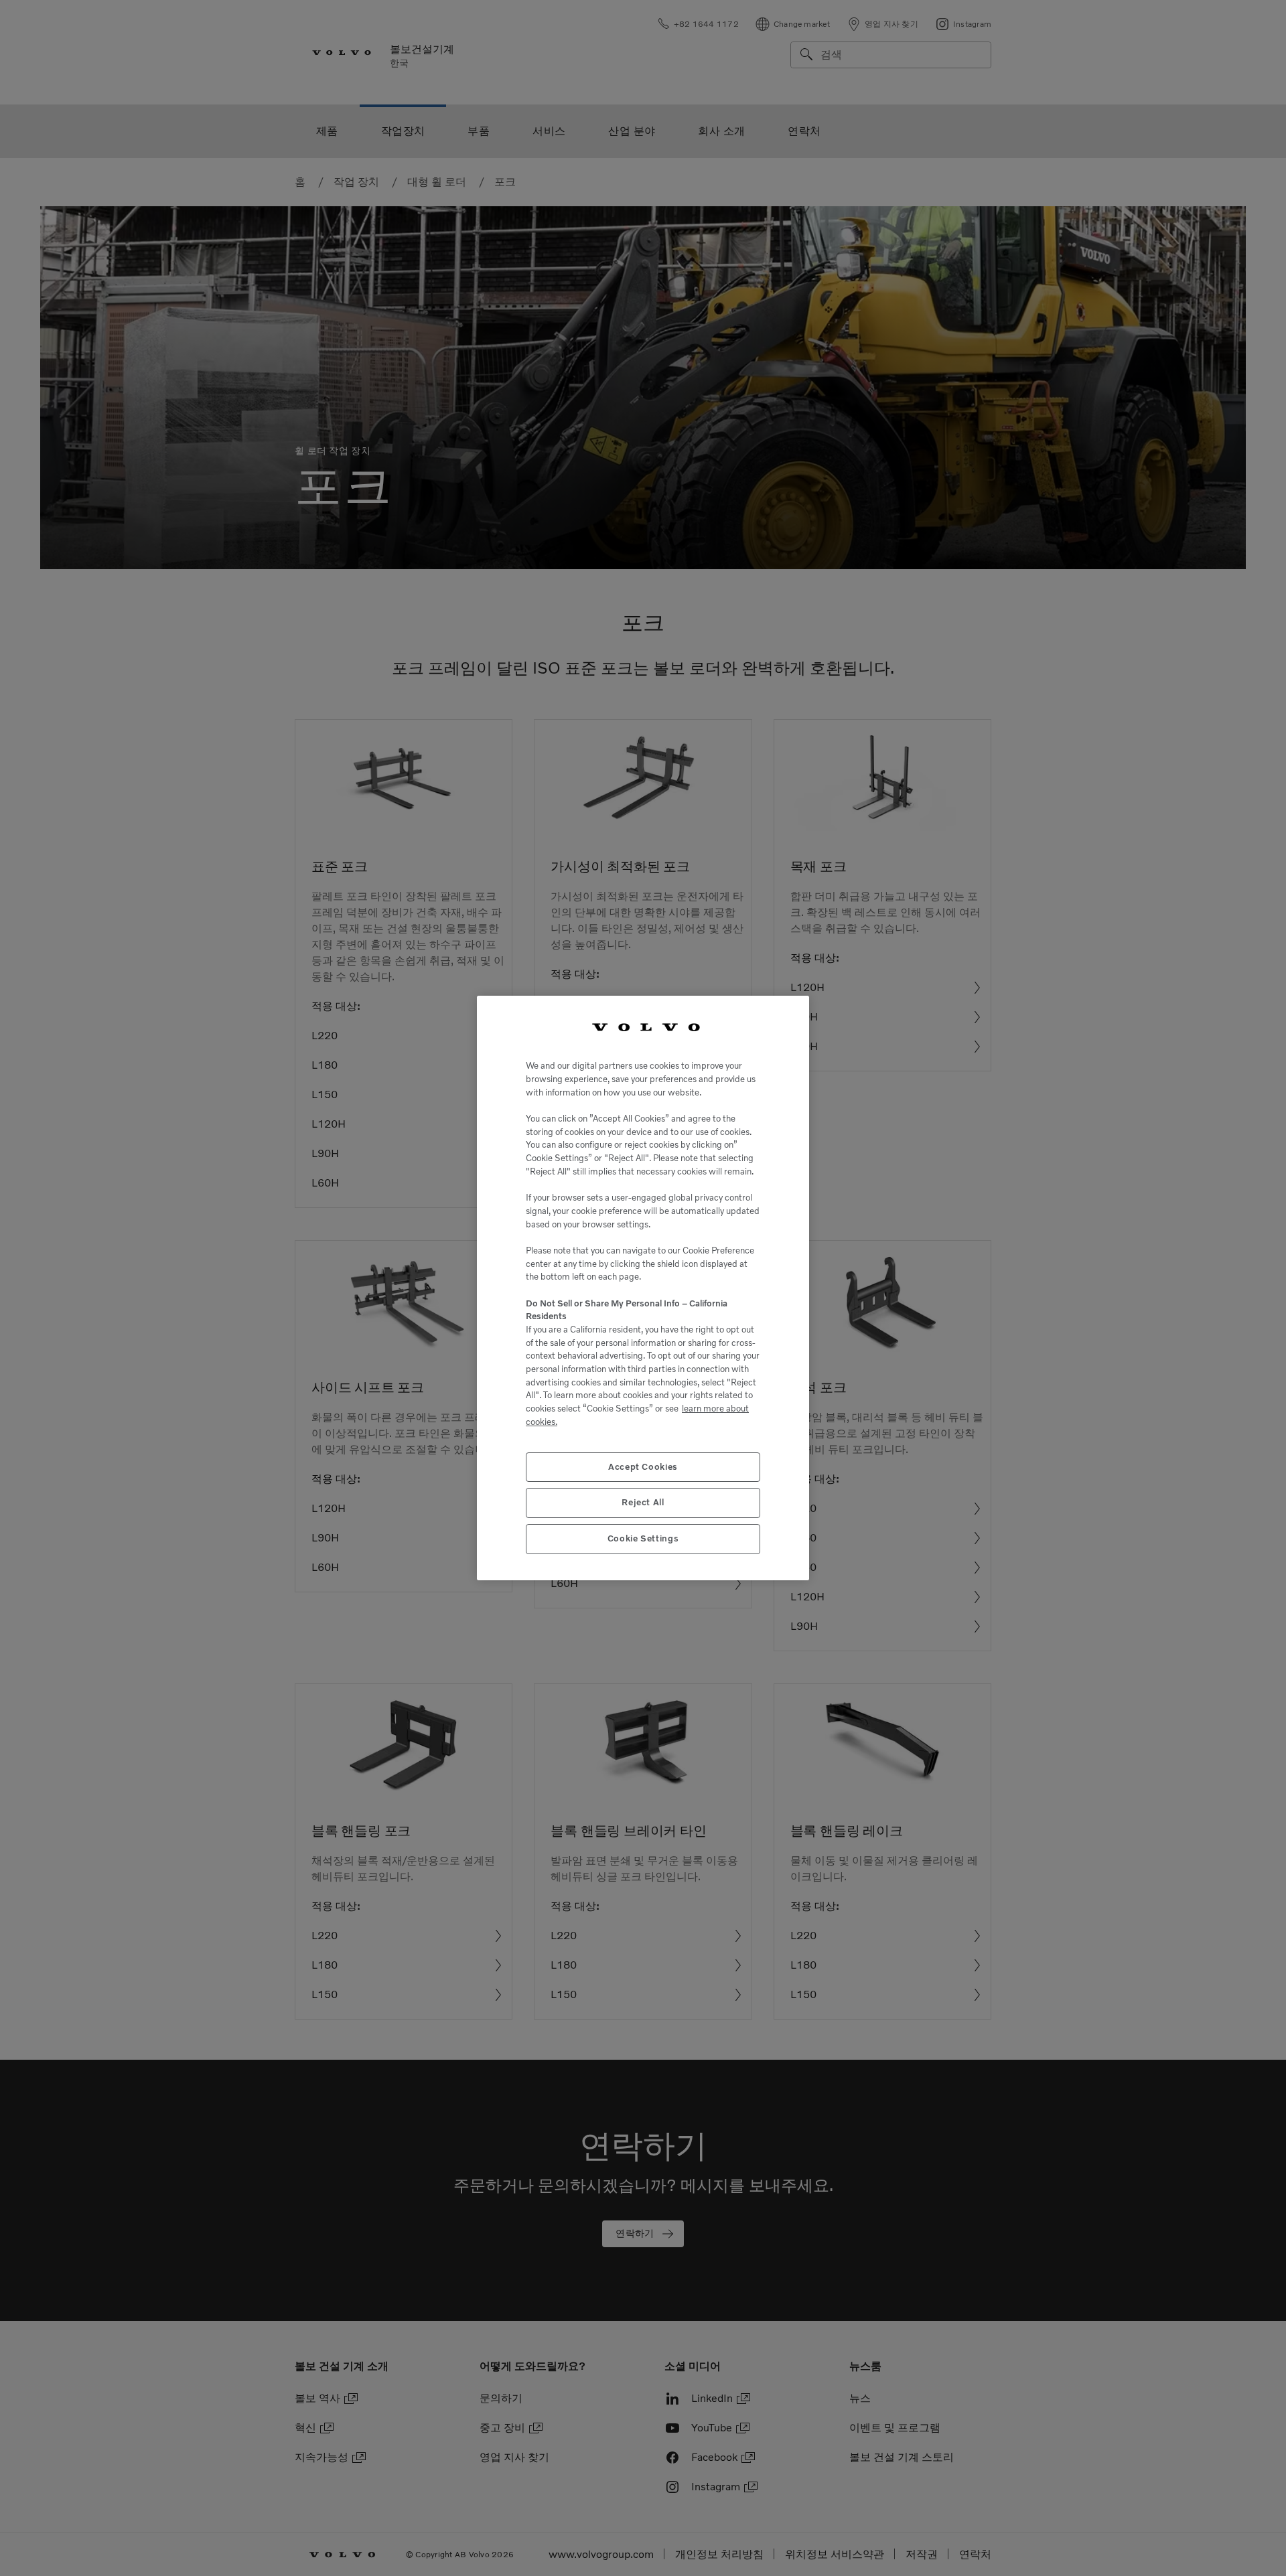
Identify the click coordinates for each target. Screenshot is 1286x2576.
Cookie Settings (643, 1538)
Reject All (643, 1502)
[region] (643, 1288)
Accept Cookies (643, 1467)
